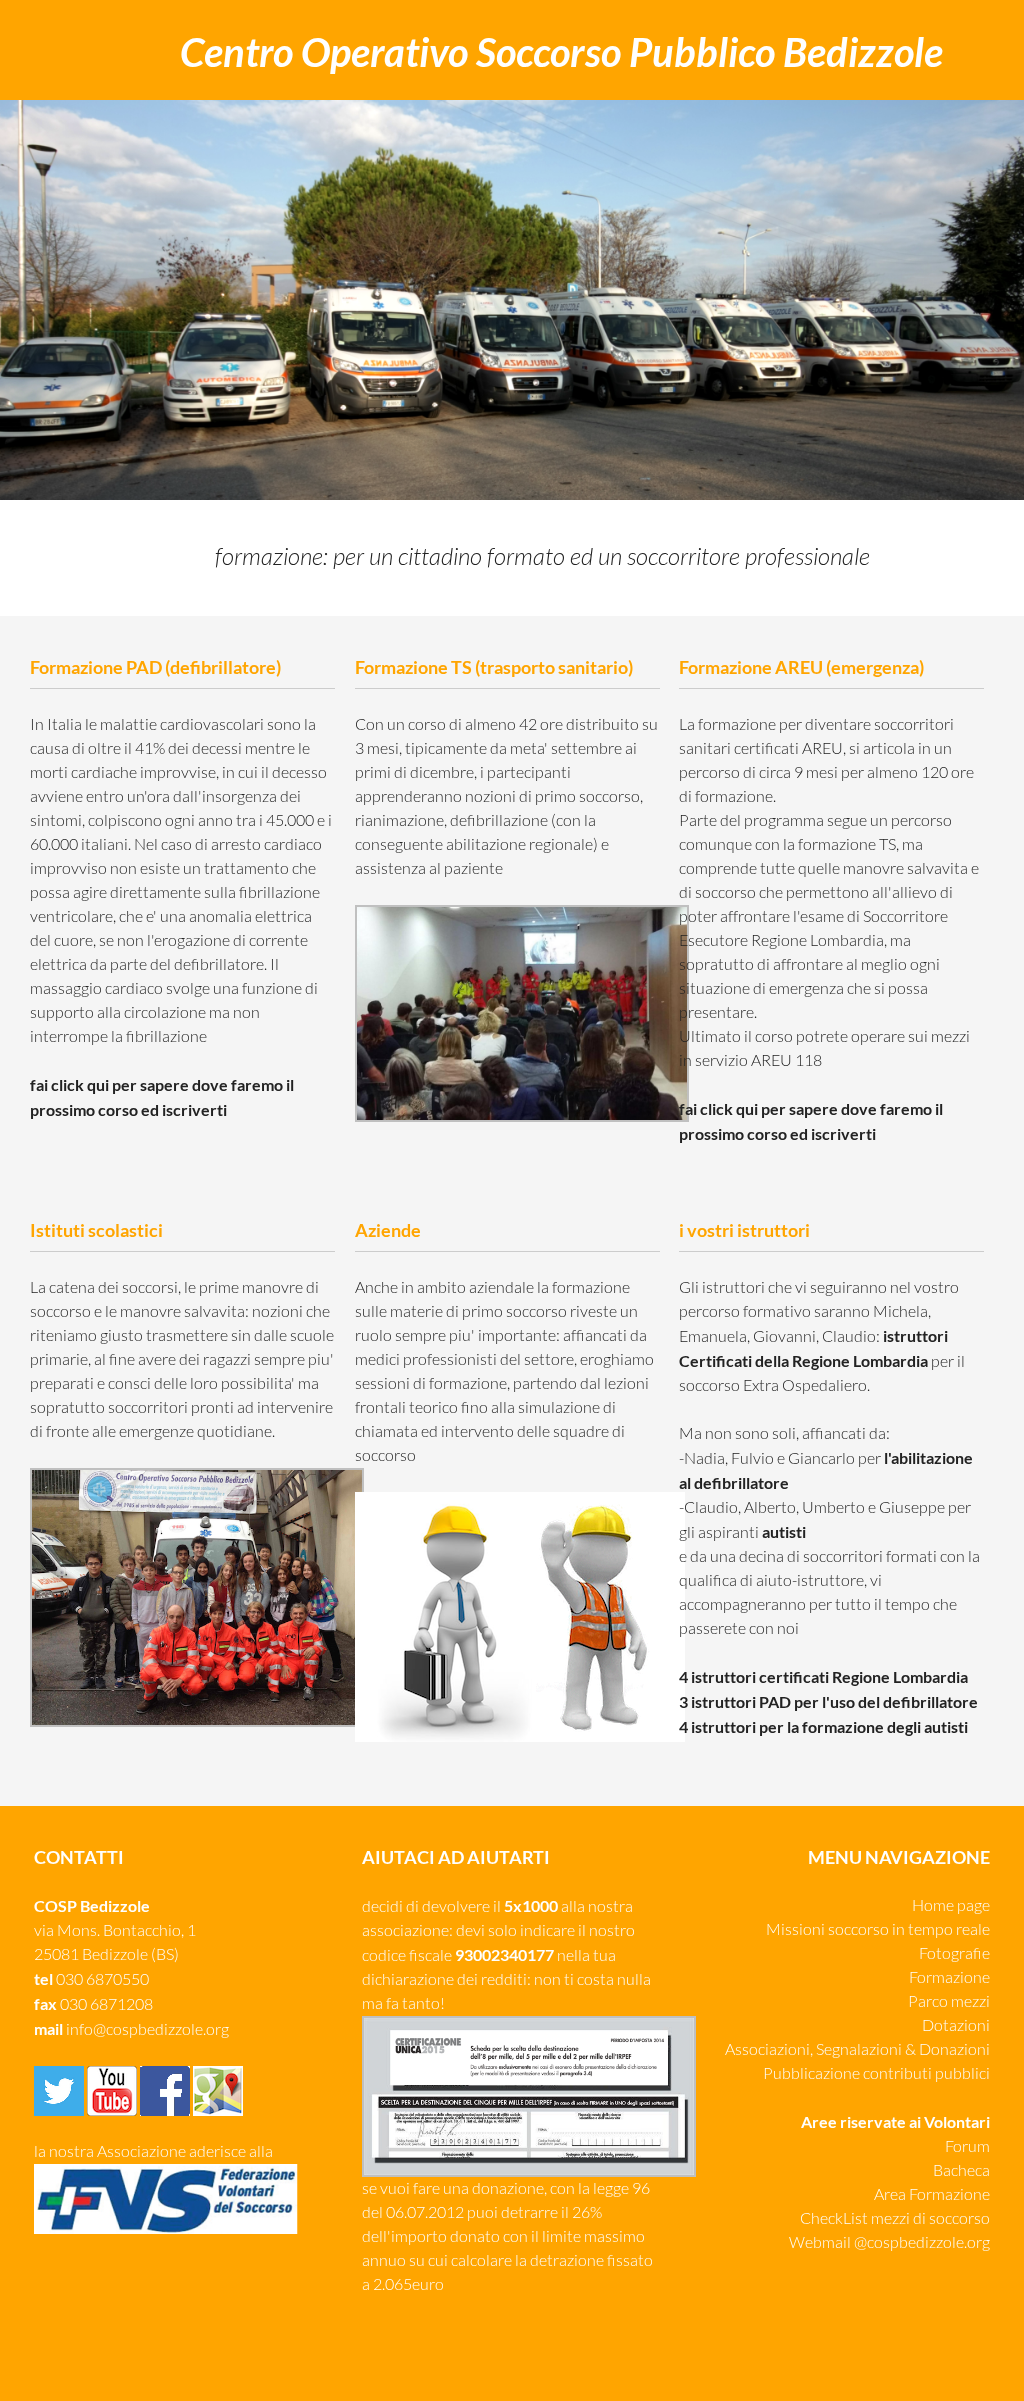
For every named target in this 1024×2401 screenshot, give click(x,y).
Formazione (949, 1977)
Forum (967, 2146)
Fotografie (954, 1953)
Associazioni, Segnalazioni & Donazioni (857, 2049)
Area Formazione (932, 2194)
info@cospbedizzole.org (147, 2029)
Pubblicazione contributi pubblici (876, 2073)
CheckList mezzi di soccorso (895, 2218)
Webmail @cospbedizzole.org (889, 2242)
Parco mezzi (949, 2001)
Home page (951, 1905)
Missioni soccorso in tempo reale (878, 1929)
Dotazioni (956, 2025)
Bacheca (961, 2170)
